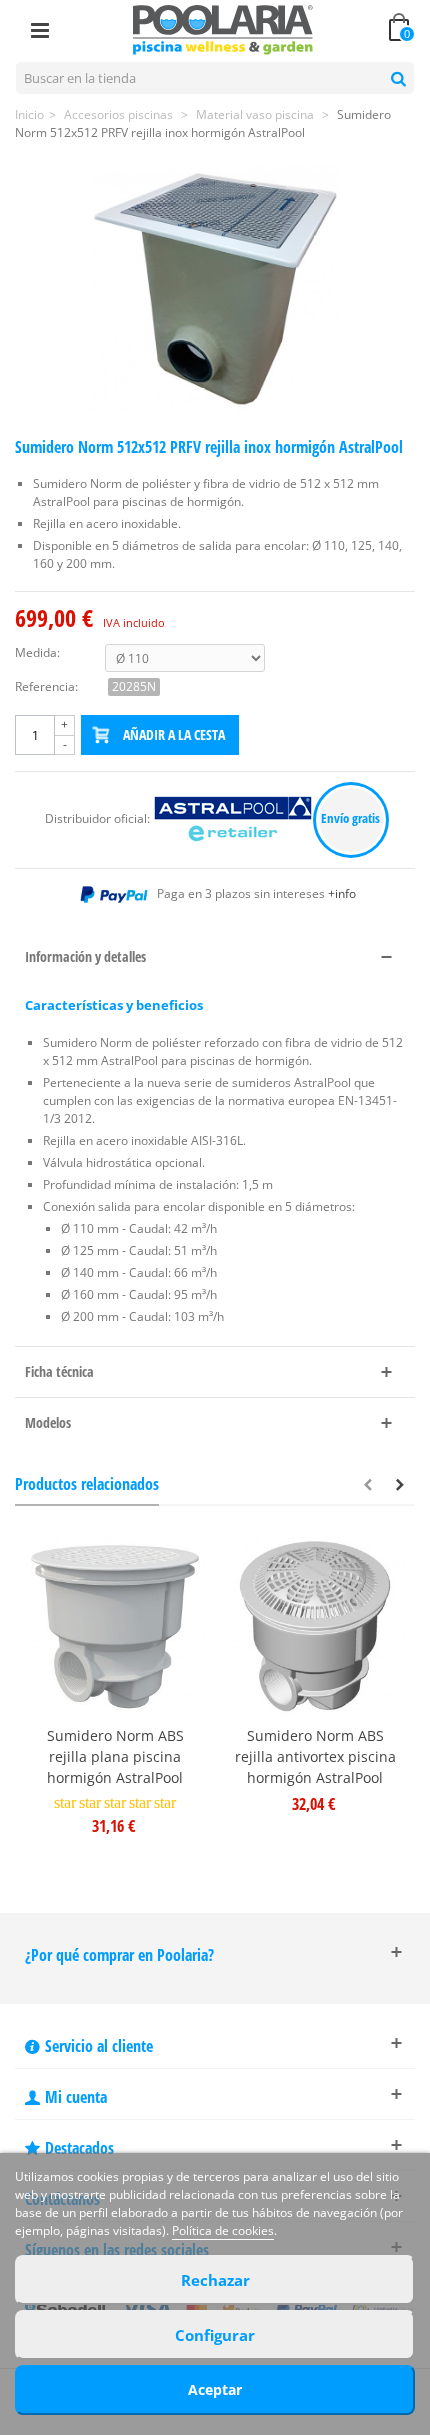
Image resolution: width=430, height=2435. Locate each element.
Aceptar (215, 2389)
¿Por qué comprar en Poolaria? (119, 1955)
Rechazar (215, 2280)
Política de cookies (223, 2230)
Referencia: (46, 686)
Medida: (37, 652)
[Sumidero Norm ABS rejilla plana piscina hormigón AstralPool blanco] (115, 1626)
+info (342, 893)
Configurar (215, 2335)
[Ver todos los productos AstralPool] (234, 818)
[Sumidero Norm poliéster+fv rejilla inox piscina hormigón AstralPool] (215, 289)
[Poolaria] (223, 28)
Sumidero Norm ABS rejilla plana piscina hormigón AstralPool (115, 1756)
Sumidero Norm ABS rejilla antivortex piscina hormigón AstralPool (315, 1756)
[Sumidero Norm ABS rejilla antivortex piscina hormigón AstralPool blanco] (315, 1626)
